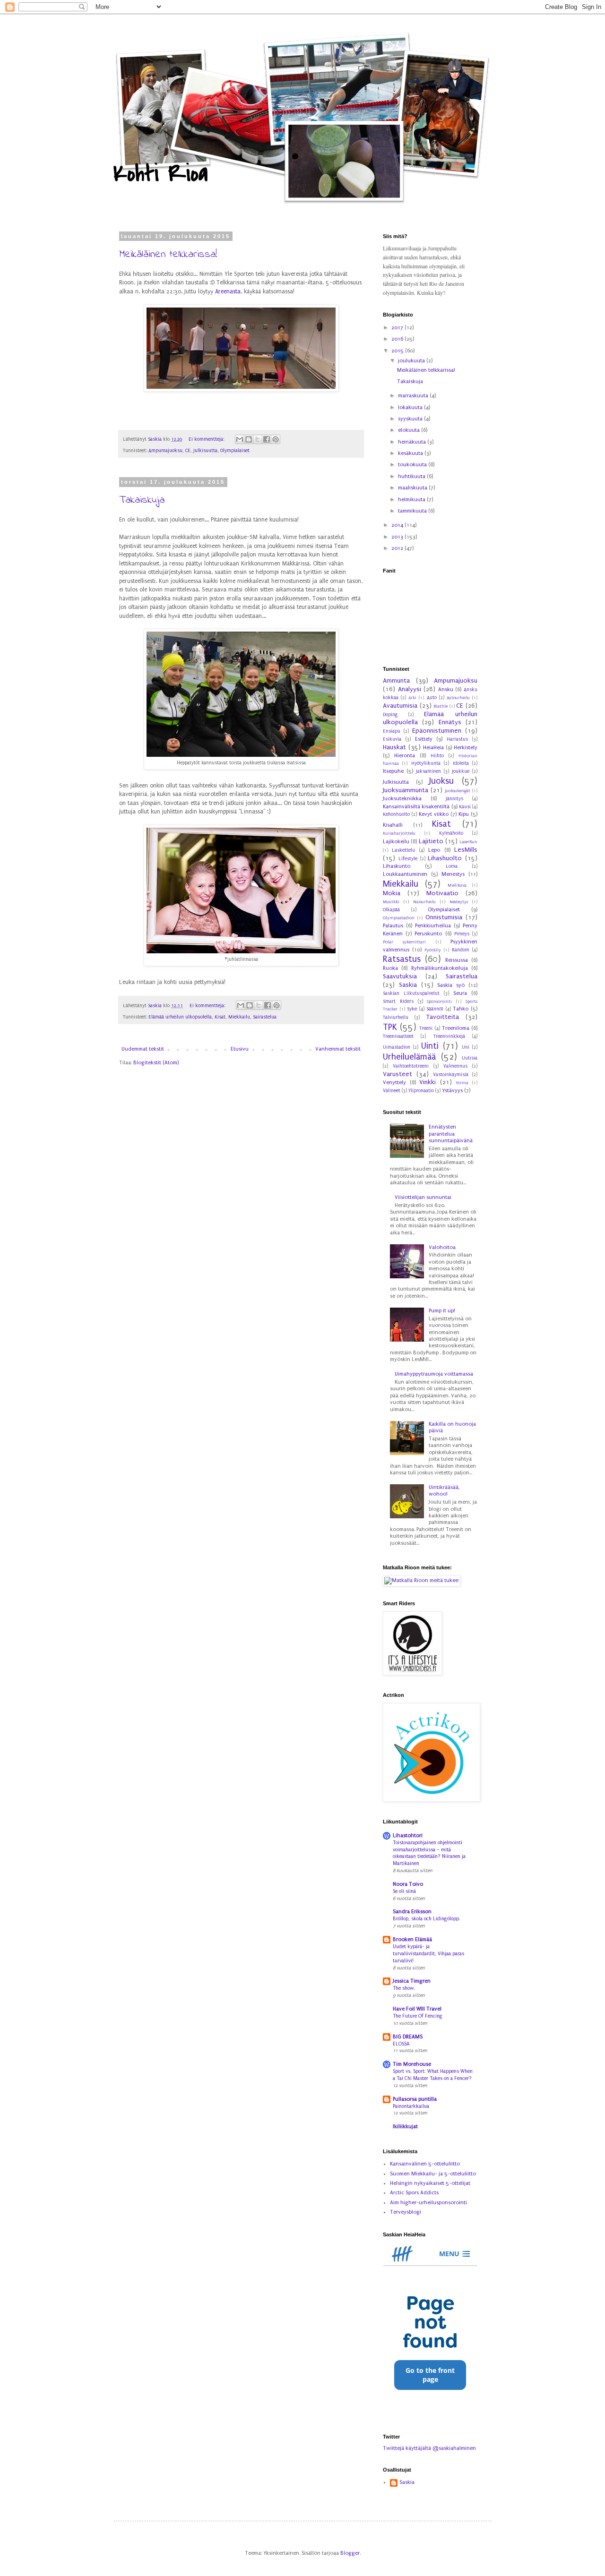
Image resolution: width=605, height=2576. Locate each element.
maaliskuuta (413, 488)
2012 (398, 548)
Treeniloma (456, 1028)
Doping (390, 715)
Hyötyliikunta (426, 763)
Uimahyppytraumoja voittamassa (434, 1374)
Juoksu (441, 781)
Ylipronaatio (421, 1091)
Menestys (453, 874)
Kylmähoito (451, 833)
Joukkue (461, 771)
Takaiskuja (142, 500)
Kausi (465, 807)
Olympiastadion (399, 918)
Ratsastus (402, 959)
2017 (398, 328)
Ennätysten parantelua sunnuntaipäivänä (451, 1134)
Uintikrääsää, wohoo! (444, 1491)
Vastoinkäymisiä (451, 1075)
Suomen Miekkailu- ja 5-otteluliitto (433, 2174)
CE (188, 451)
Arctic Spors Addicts (414, 2193)
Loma (452, 866)
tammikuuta (413, 511)
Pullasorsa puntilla (415, 2099)
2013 (398, 537)
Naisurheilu (424, 902)
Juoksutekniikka (402, 799)
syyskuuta (411, 419)
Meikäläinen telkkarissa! (168, 255)
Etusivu (240, 1049)
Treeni (426, 1028)
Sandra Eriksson (412, 1912)
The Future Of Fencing (418, 2016)
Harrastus (457, 739)
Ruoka (390, 968)
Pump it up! (442, 1311)
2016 (398, 339)
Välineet (392, 1091)
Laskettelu (403, 850)
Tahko (461, 1009)
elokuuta (410, 430)
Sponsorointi (439, 1001)
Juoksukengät (458, 791)
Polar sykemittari (404, 942)
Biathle (441, 706)
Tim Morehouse (412, 2064)
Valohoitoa (442, 1247)
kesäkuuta (411, 453)
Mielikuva (457, 885)
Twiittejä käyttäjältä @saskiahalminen (429, 2448)
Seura (460, 993)
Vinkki (428, 1082)
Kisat (220, 1017)
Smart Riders (398, 1001)
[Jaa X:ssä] (258, 439)
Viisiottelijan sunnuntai (423, 1197)
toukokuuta (413, 465)
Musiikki (391, 902)
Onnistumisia (444, 917)
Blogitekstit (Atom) (156, 1063)
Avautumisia (400, 706)
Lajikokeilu (396, 842)
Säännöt (435, 1009)
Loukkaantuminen (405, 874)
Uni (466, 1047)
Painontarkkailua (411, 2106)
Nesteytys (459, 902)
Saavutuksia (400, 976)
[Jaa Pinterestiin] (276, 439)
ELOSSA (401, 2044)
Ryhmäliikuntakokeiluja (440, 968)
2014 (398, 525)
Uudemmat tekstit (143, 1049)
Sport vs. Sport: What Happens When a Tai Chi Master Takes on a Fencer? (433, 2075)
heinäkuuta (413, 442)
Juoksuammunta (406, 790)
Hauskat (394, 747)
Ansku (446, 689)
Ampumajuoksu (165, 451)
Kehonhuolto (396, 814)
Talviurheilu (396, 1018)
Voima (462, 1083)
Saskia (408, 985)
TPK (390, 1027)
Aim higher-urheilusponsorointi (428, 2203)
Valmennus (455, 1066)
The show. (404, 1988)
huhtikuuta (412, 476)
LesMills (466, 850)
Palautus (393, 926)
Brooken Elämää (412, 1939)
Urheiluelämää (409, 1057)
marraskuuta (414, 396)
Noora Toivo (408, 1884)
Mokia (392, 893)
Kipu (464, 814)
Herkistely (466, 748)
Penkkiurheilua (433, 926)
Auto (432, 698)
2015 (398, 351)
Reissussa (457, 960)
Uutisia (470, 1058)
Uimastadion (397, 1047)
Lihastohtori (408, 1836)
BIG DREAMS (408, 2037)
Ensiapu (392, 731)
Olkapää (391, 910)
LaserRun (468, 842)
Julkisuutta (205, 451)
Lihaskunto (397, 866)
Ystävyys (452, 1091)
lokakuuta (411, 407)
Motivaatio (442, 893)
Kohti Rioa (160, 174)
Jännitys (454, 799)
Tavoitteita (443, 1017)
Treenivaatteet (398, 1036)
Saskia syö (451, 985)
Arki (412, 698)
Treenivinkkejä (449, 1036)
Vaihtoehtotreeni (411, 1066)
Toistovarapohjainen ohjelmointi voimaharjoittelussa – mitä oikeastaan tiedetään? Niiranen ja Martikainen (429, 1853)
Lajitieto (431, 841)
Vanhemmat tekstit (338, 1049)
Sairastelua (265, 1017)
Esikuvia (392, 739)
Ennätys (450, 722)
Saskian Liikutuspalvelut (411, 993)
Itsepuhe (393, 771)
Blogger (350, 2553)
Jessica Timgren (412, 1981)
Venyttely (394, 1083)
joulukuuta (412, 361)
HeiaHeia (433, 748)
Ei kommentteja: (207, 439)
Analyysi (410, 689)
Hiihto (437, 756)
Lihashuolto (445, 858)
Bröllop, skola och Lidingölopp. (427, 1919)
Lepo (434, 850)
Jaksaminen (428, 771)
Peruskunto (428, 934)
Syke (412, 1009)
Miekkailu (239, 1017)
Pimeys (462, 934)
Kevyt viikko (434, 814)
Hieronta (405, 756)
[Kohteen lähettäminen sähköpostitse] (240, 439)
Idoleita (461, 763)
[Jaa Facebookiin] (267, 439)
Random (461, 950)
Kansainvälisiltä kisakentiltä (416, 807)
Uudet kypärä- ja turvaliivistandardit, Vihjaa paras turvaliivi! (428, 1954)
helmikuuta (412, 500)
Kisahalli (393, 825)
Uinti (430, 1046)
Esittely (424, 739)
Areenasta (228, 291)
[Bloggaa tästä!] (249, 439)
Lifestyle (408, 859)
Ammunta (396, 681)
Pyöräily (433, 950)
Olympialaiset (235, 451)
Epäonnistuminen (437, 731)
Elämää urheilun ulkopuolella (180, 1017)
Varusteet (398, 1074)
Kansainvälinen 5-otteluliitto (425, 2164)
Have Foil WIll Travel (417, 2009)
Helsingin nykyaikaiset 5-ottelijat (430, 2183)
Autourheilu (458, 698)
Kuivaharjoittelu (399, 833)
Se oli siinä (404, 1891)
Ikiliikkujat (405, 2127)
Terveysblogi (406, 2212)
